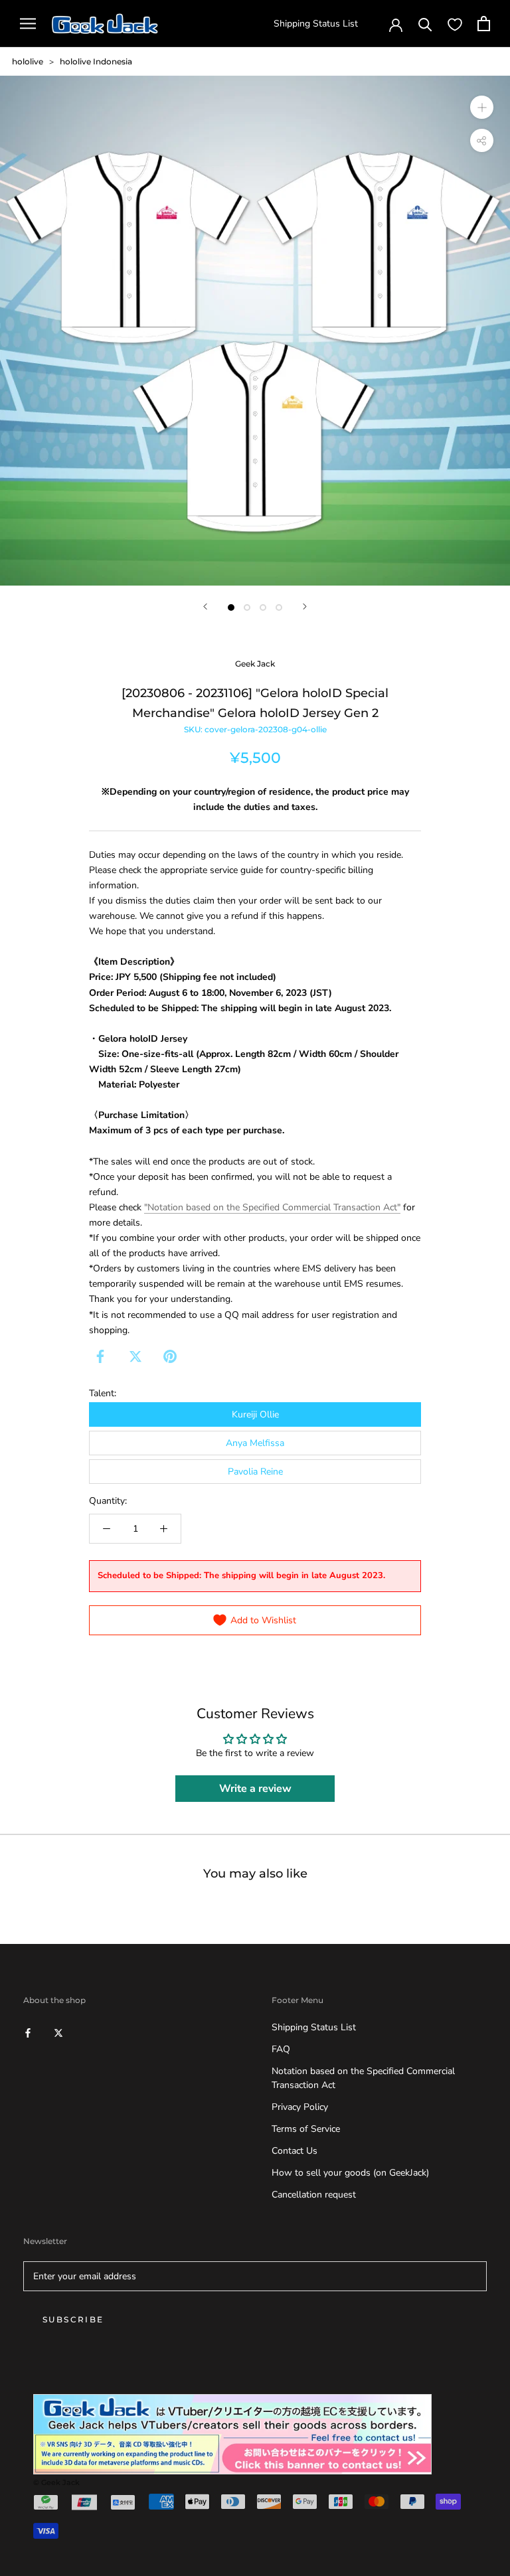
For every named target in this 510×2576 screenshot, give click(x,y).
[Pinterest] (170, 1356)
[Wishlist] (455, 24)
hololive (28, 61)
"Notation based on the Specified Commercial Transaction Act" (272, 1207)
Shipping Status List (316, 24)
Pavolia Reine (255, 1472)
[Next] (305, 606)
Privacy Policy (300, 2107)
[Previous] (205, 606)
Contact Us (295, 2151)
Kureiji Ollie (255, 1414)
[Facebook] (100, 1356)
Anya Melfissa (255, 1443)
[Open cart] (484, 24)
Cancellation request (314, 2195)
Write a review (255, 1789)
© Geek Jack (56, 2482)
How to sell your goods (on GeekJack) (350, 2173)
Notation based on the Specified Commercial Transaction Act (363, 2078)
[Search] (425, 24)
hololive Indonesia (96, 61)
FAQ (281, 2049)
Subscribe (73, 2319)
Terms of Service (306, 2129)
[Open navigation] (28, 24)
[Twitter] (135, 1356)
